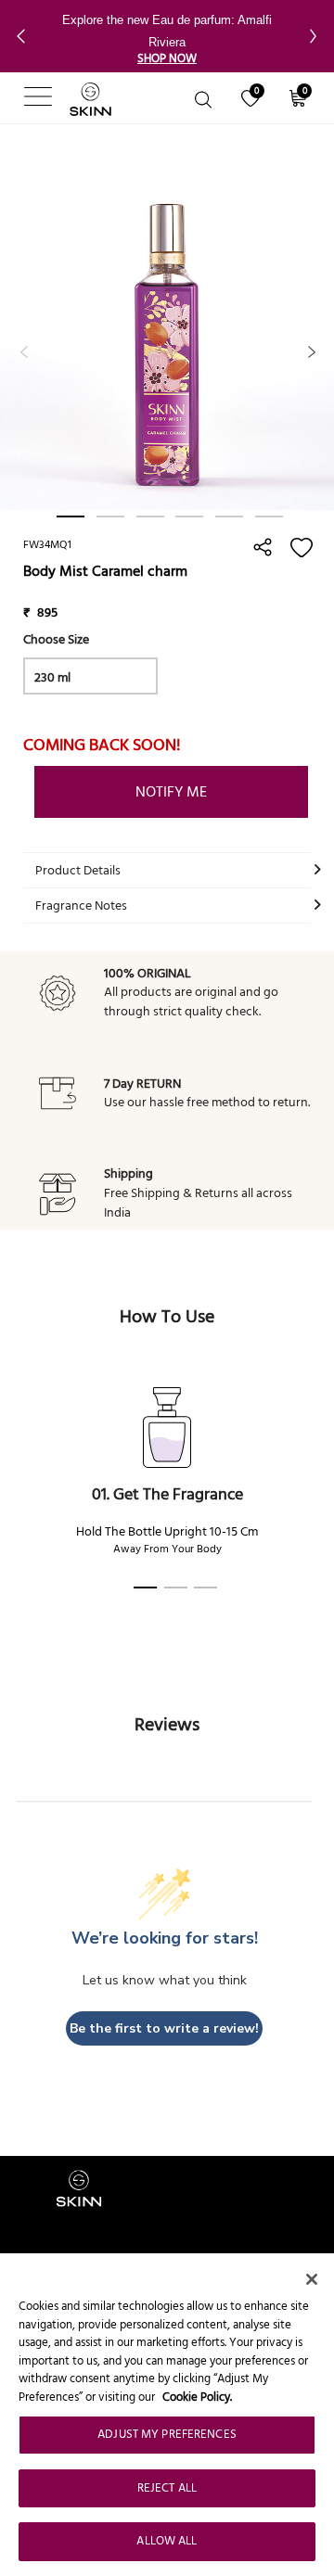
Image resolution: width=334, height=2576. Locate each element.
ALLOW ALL (167, 2541)
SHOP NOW (167, 58)
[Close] (312, 2279)
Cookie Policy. (197, 2397)
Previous (9, 343)
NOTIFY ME (171, 792)
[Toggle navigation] (20, 98)
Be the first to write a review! (164, 2028)
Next (297, 343)
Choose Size (56, 639)
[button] (31, 36)
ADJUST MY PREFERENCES (167, 2434)
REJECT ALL (167, 2488)
